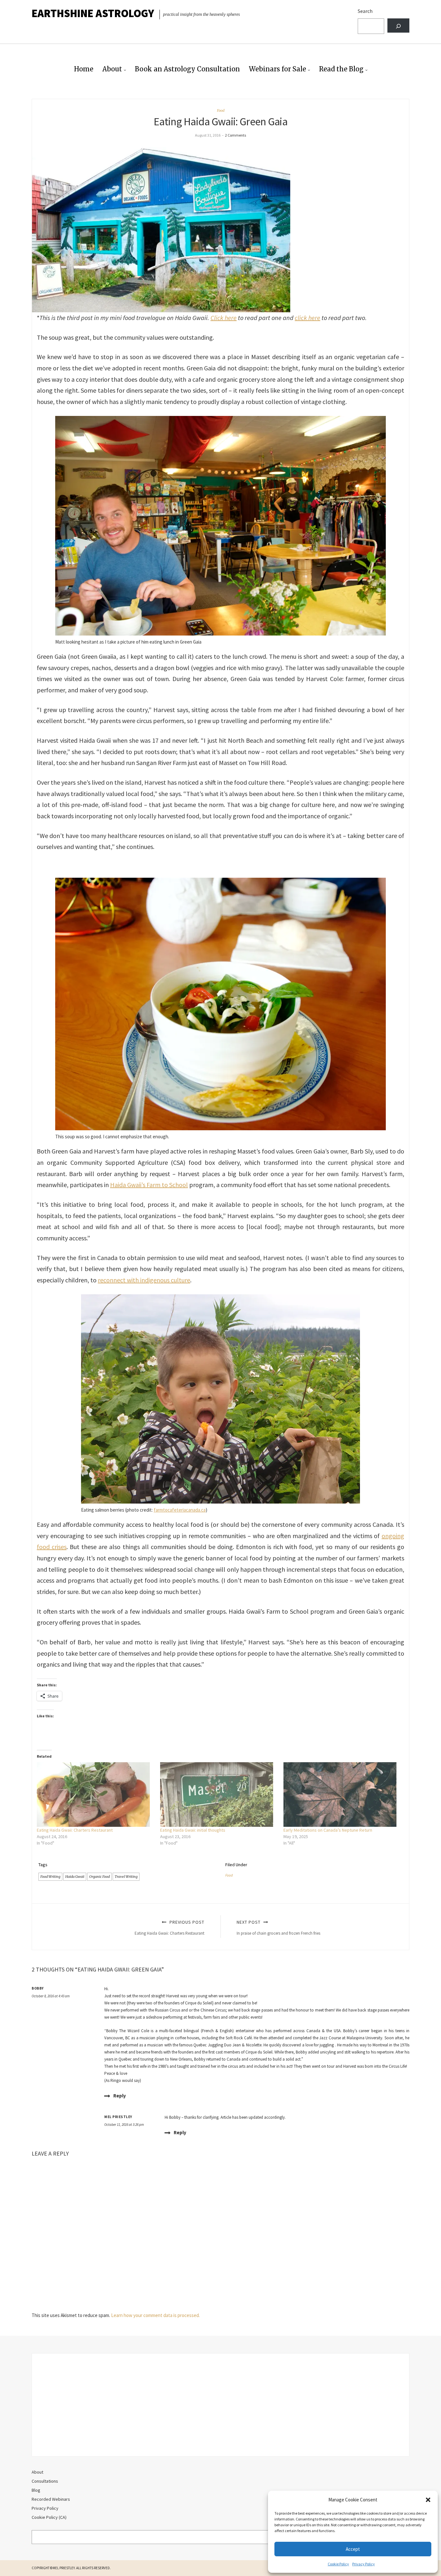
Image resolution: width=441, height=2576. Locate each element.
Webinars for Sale (277, 69)
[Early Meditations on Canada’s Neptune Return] (342, 1795)
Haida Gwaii (75, 1877)
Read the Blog (341, 69)
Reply (120, 2096)
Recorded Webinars (51, 2499)
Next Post (278, 1927)
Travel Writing (126, 1877)
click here (308, 318)
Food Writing (50, 1877)
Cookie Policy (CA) (49, 2517)
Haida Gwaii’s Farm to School (149, 1185)
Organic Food (99, 1877)
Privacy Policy (364, 2564)
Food (221, 110)
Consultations (45, 2481)
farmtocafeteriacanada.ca (180, 1510)
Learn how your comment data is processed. (155, 2315)
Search (365, 11)
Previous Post (169, 1927)
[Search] (398, 26)
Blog (36, 2490)
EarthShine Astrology (93, 13)
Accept (353, 2549)
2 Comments (236, 135)
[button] (428, 2500)
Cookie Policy (338, 2564)
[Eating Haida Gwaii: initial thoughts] (219, 1795)
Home (84, 69)
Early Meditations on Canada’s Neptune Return (328, 1830)
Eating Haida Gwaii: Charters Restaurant (75, 1830)
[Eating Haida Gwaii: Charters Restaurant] (95, 1795)
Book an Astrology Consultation (187, 69)
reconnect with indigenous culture (144, 1280)
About (112, 69)
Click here (224, 318)
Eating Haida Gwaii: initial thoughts (193, 1830)
